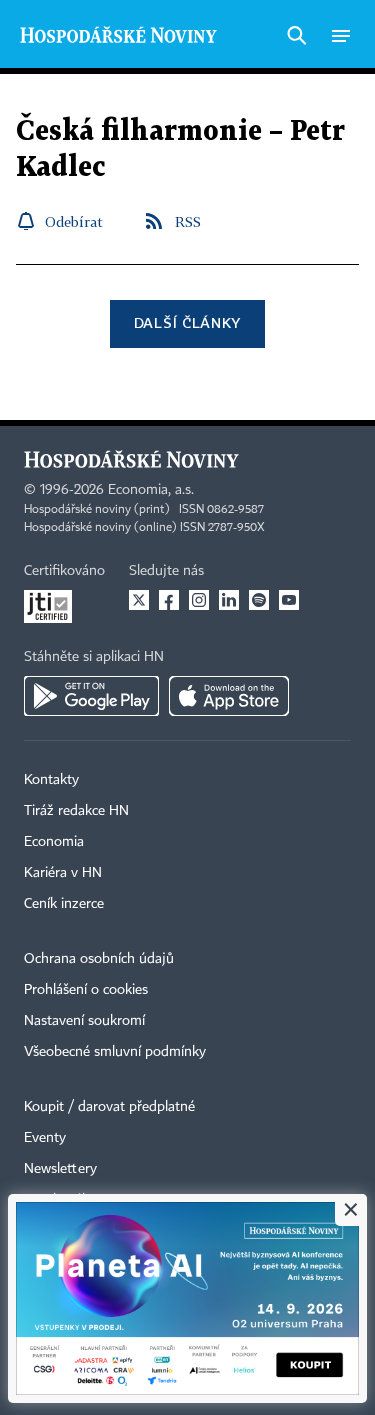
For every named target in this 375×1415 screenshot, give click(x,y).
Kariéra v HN (63, 873)
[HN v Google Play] (91, 696)
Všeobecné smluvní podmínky (115, 1052)
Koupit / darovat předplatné (109, 1107)
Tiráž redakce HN (76, 811)
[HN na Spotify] (259, 600)
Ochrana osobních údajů (99, 959)
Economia (54, 842)
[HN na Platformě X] (139, 600)
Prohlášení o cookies (86, 990)
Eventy (45, 1138)
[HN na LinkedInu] (229, 600)
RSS (188, 221)
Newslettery (60, 1169)
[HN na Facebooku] (169, 600)
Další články (187, 322)
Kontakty (51, 780)
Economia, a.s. (151, 490)
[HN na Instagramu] (199, 600)
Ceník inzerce (64, 904)
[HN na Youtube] (289, 600)
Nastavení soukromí (84, 1021)
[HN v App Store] (229, 696)
